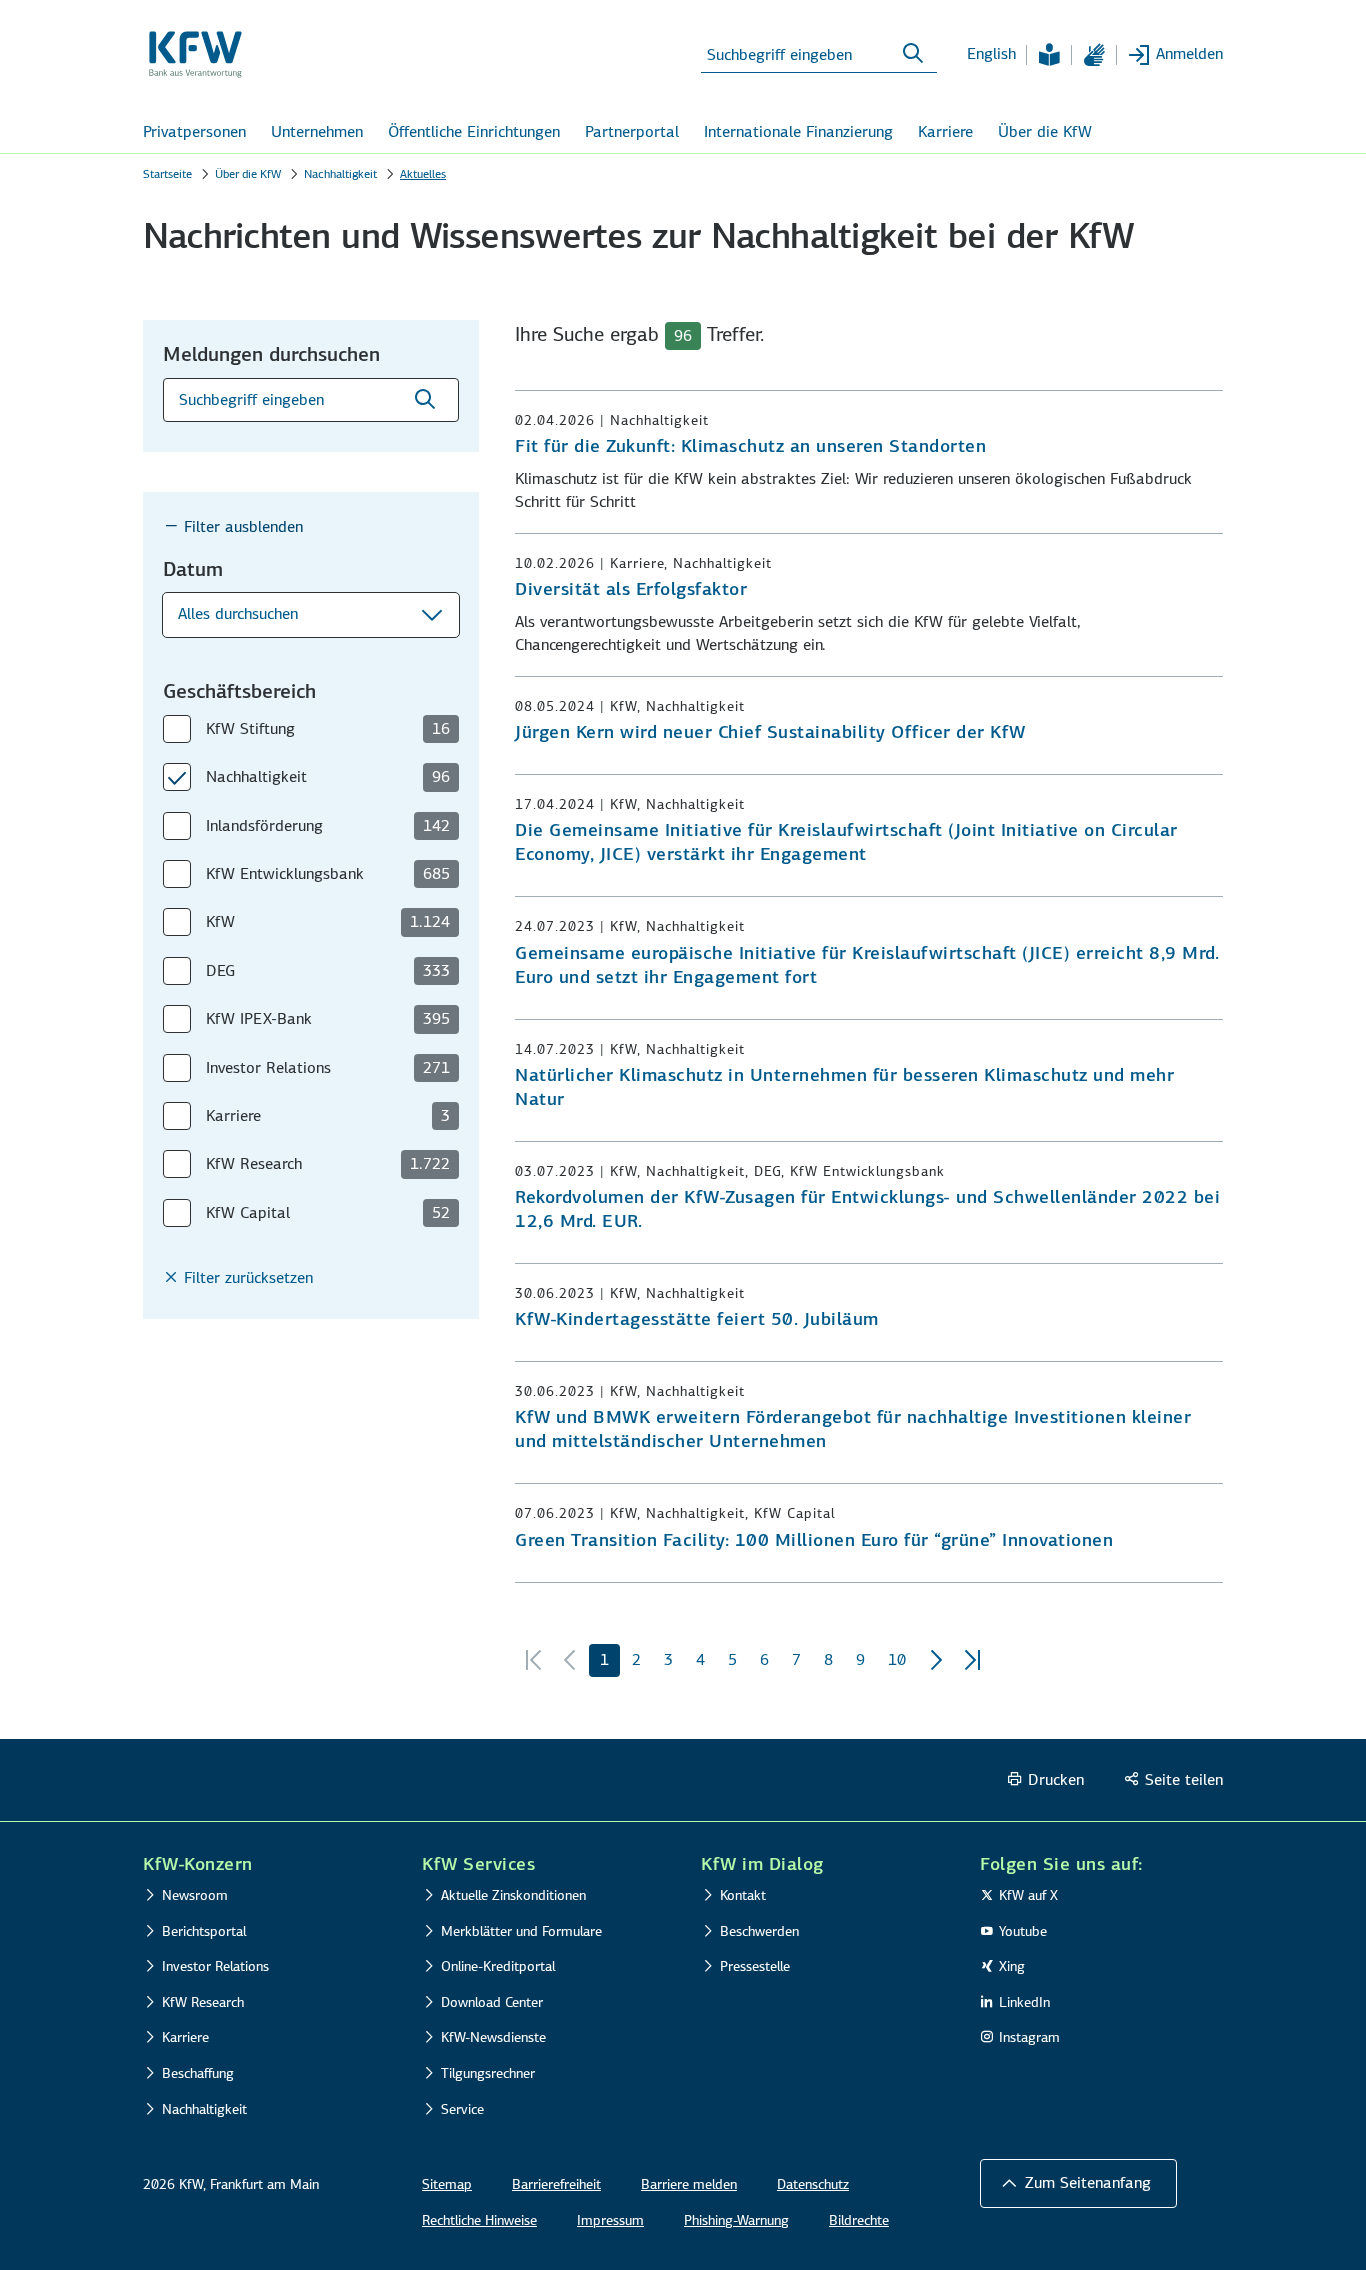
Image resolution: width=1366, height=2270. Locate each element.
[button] (311, 615)
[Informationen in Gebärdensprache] (1094, 55)
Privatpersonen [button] (194, 131)
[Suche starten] (913, 54)
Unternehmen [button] (317, 131)
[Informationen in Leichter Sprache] (1049, 55)
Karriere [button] (945, 131)
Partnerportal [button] (632, 131)
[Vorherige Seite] (570, 1661)
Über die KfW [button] (1045, 131)
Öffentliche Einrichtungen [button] (474, 131)
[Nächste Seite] (936, 1661)
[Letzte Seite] (973, 1661)
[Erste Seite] (533, 1661)
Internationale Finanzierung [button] (798, 131)
